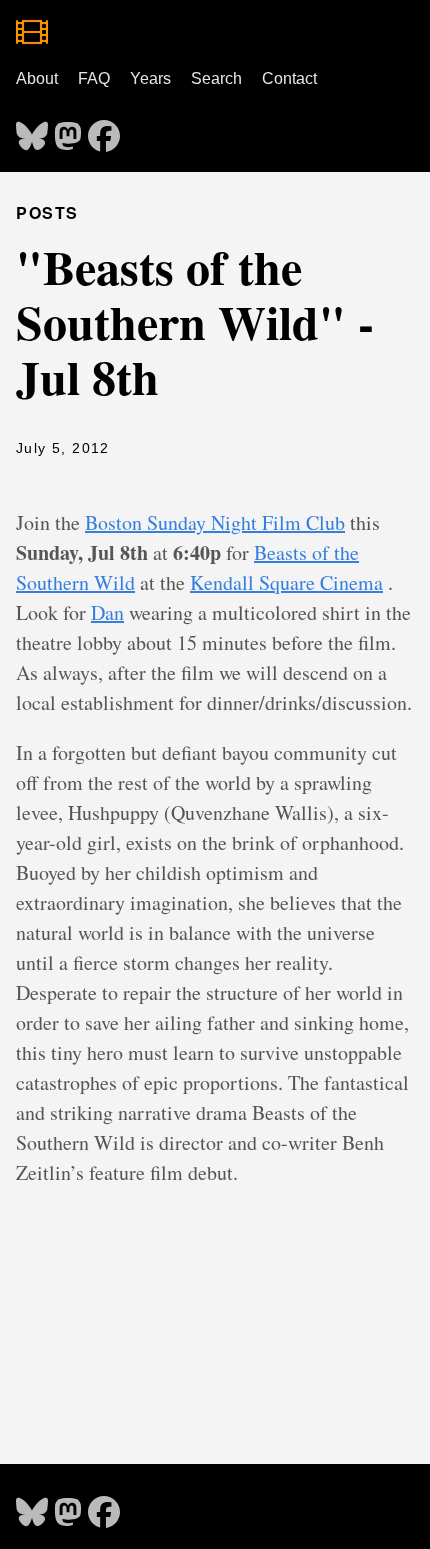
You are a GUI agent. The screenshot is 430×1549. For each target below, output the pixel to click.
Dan (107, 612)
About (37, 78)
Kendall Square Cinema (286, 582)
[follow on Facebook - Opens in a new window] (104, 130)
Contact (289, 78)
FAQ (94, 78)
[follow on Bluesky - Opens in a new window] (32, 130)
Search (216, 78)
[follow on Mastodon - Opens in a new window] (68, 130)
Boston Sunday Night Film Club (215, 522)
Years (150, 78)
